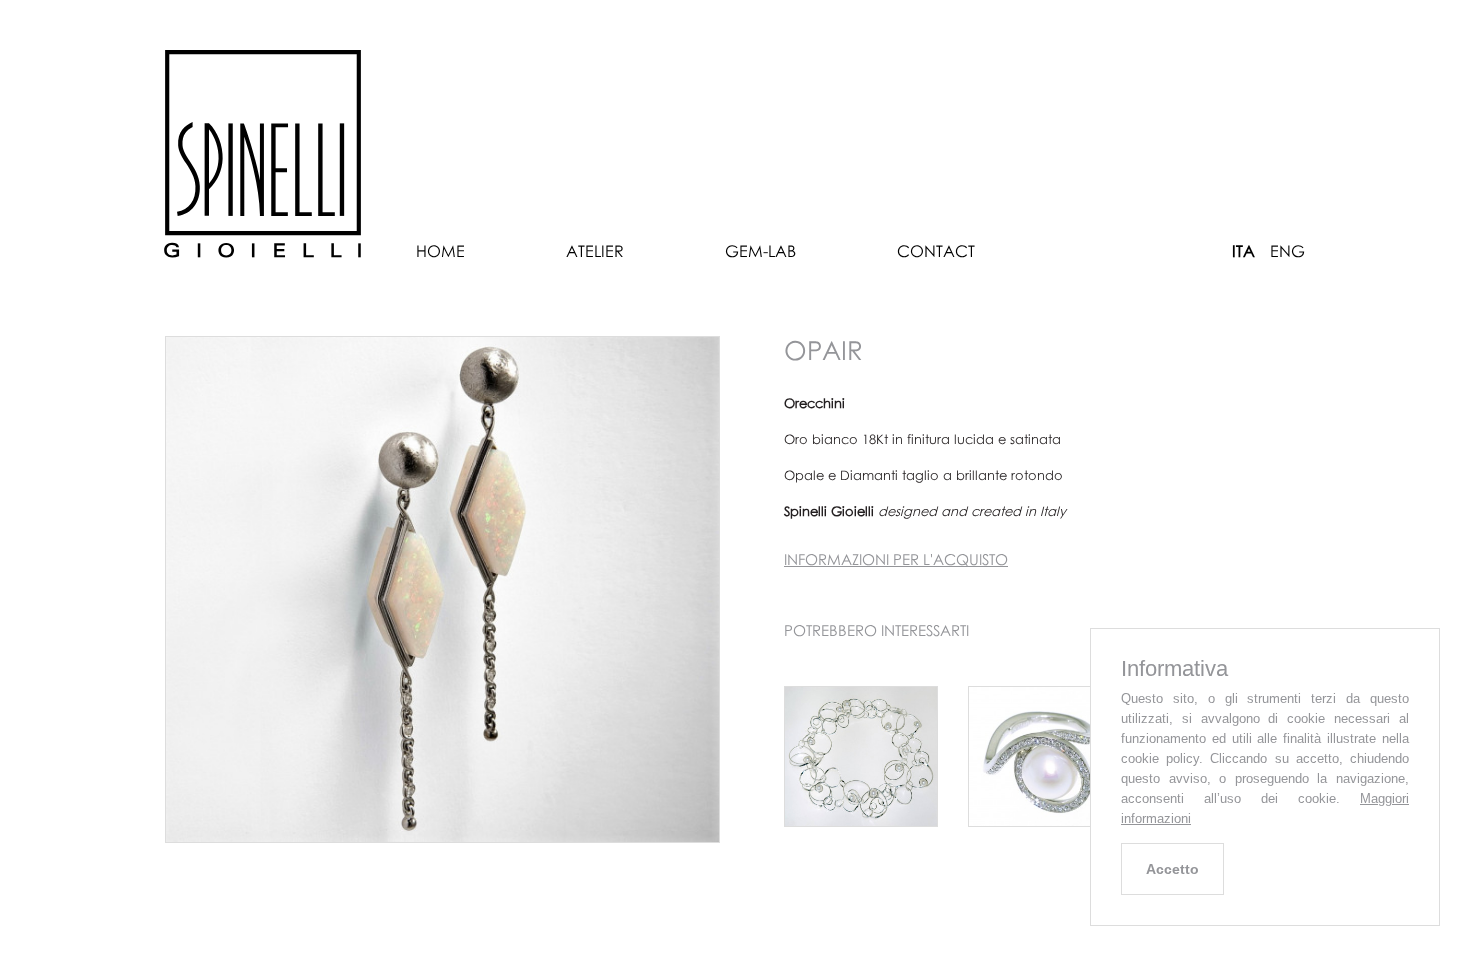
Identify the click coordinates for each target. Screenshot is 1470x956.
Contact (936, 251)
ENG (1287, 251)
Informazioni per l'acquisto (896, 559)
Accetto (1172, 869)
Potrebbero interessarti (876, 630)
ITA (1243, 251)
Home (440, 251)
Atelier (595, 251)
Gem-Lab (760, 251)
